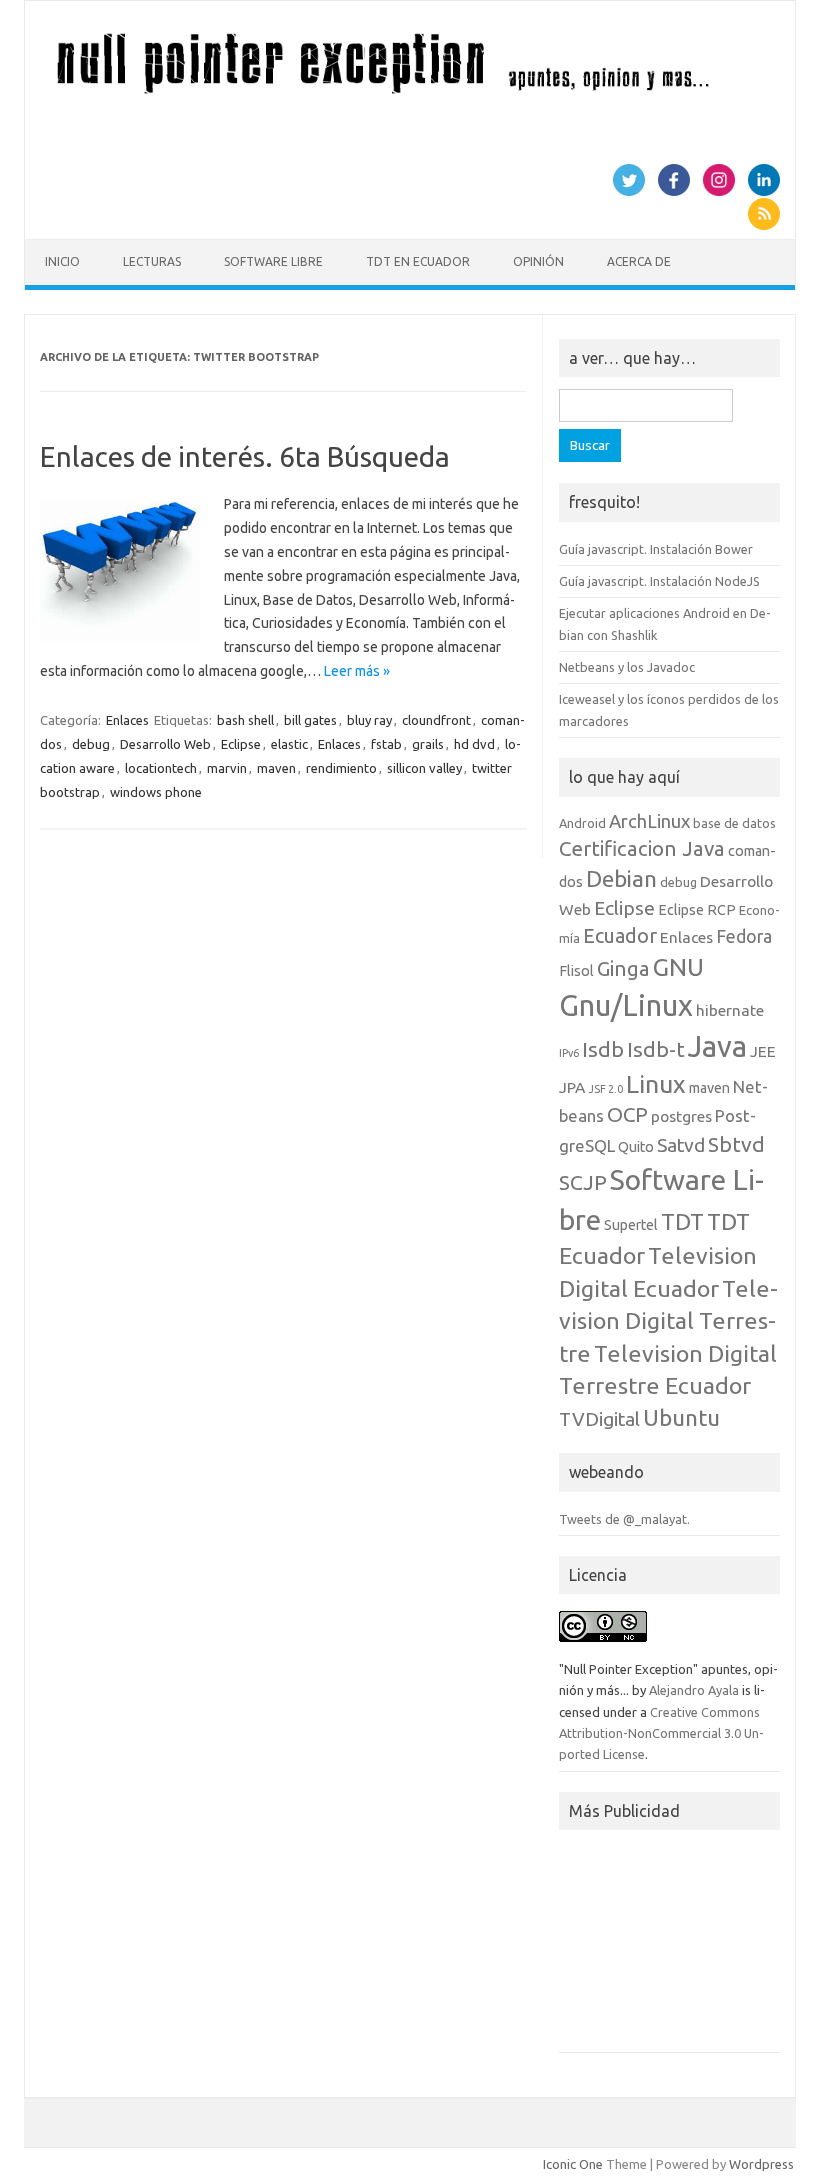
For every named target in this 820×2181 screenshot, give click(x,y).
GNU (678, 967)
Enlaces (127, 720)
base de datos (734, 823)
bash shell (245, 720)
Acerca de (639, 261)
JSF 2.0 (605, 1089)
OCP (627, 1114)
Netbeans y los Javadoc (627, 667)
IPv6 (569, 1053)
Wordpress (761, 2164)
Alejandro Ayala (694, 1690)
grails (428, 744)
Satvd (681, 1145)
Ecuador (620, 935)
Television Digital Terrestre (668, 1320)
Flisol (576, 971)
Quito (636, 1147)
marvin (227, 768)
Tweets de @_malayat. (624, 1519)
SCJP (583, 1182)
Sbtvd (736, 1144)
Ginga (623, 968)
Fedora (744, 936)
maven (276, 768)
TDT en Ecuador (418, 261)
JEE (763, 1051)
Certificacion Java (642, 848)
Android (582, 823)
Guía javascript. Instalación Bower (656, 549)
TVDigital (599, 1419)
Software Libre (273, 261)
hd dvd (474, 744)
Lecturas (152, 261)
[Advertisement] (669, 1947)
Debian (621, 878)
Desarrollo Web (165, 744)
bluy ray (369, 720)
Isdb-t (656, 1049)
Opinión (538, 261)
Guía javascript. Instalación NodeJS (659, 581)
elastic (289, 744)
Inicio (62, 261)
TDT (682, 1221)
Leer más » (357, 671)
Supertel (631, 1225)
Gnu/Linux (626, 1005)
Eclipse (241, 744)
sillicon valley (424, 768)
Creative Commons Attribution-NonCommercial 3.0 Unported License (661, 1733)
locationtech (161, 768)
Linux (656, 1084)
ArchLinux (649, 821)
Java (717, 1046)
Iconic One (573, 2164)
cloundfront (436, 720)
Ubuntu (681, 1417)
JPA (572, 1087)
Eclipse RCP (697, 910)
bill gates (310, 720)
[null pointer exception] (410, 93)
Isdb (603, 1049)
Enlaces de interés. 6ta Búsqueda (245, 456)
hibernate (730, 1010)
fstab (386, 744)
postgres (681, 1116)
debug (91, 744)
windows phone (156, 792)
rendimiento (341, 768)
